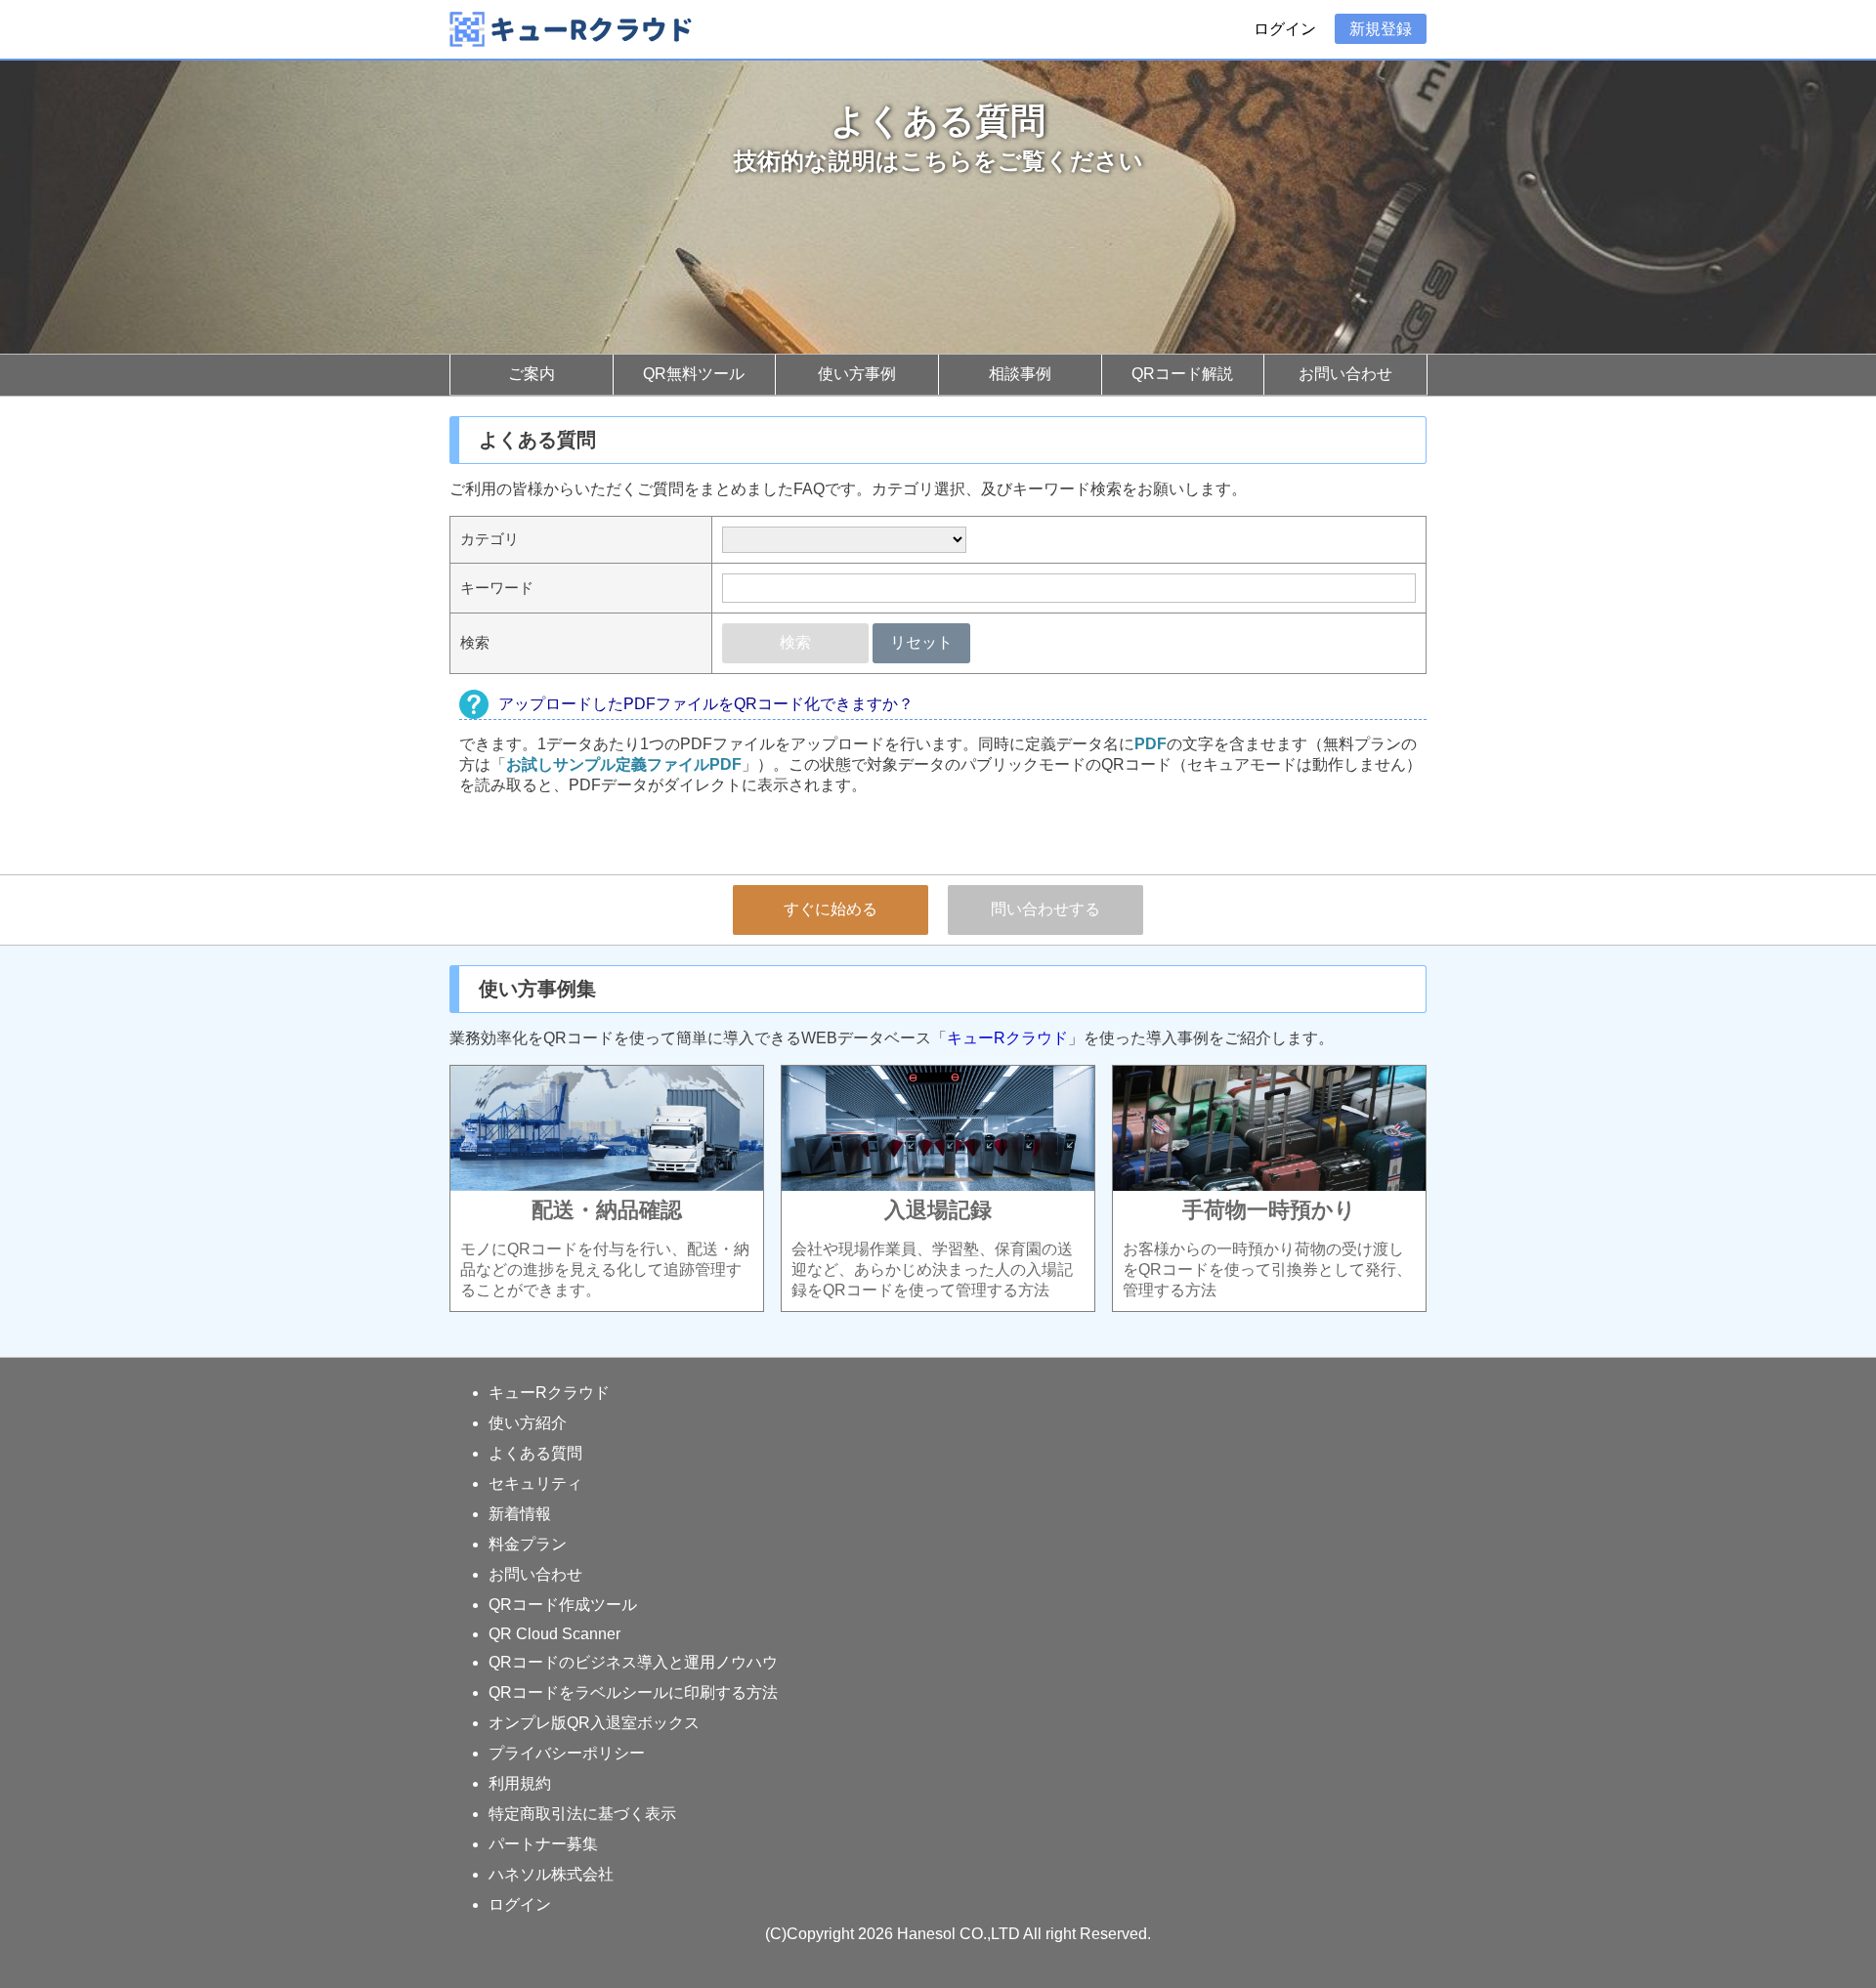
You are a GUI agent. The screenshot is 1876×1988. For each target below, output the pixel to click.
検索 (795, 642)
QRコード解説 (1182, 374)
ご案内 (532, 374)
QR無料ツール (694, 374)
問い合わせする (1045, 909)
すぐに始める (831, 909)
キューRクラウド (1007, 1038)
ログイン (1285, 29)
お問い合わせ (1345, 374)
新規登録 (1381, 29)
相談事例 (1020, 374)
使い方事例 (857, 374)
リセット (921, 642)
